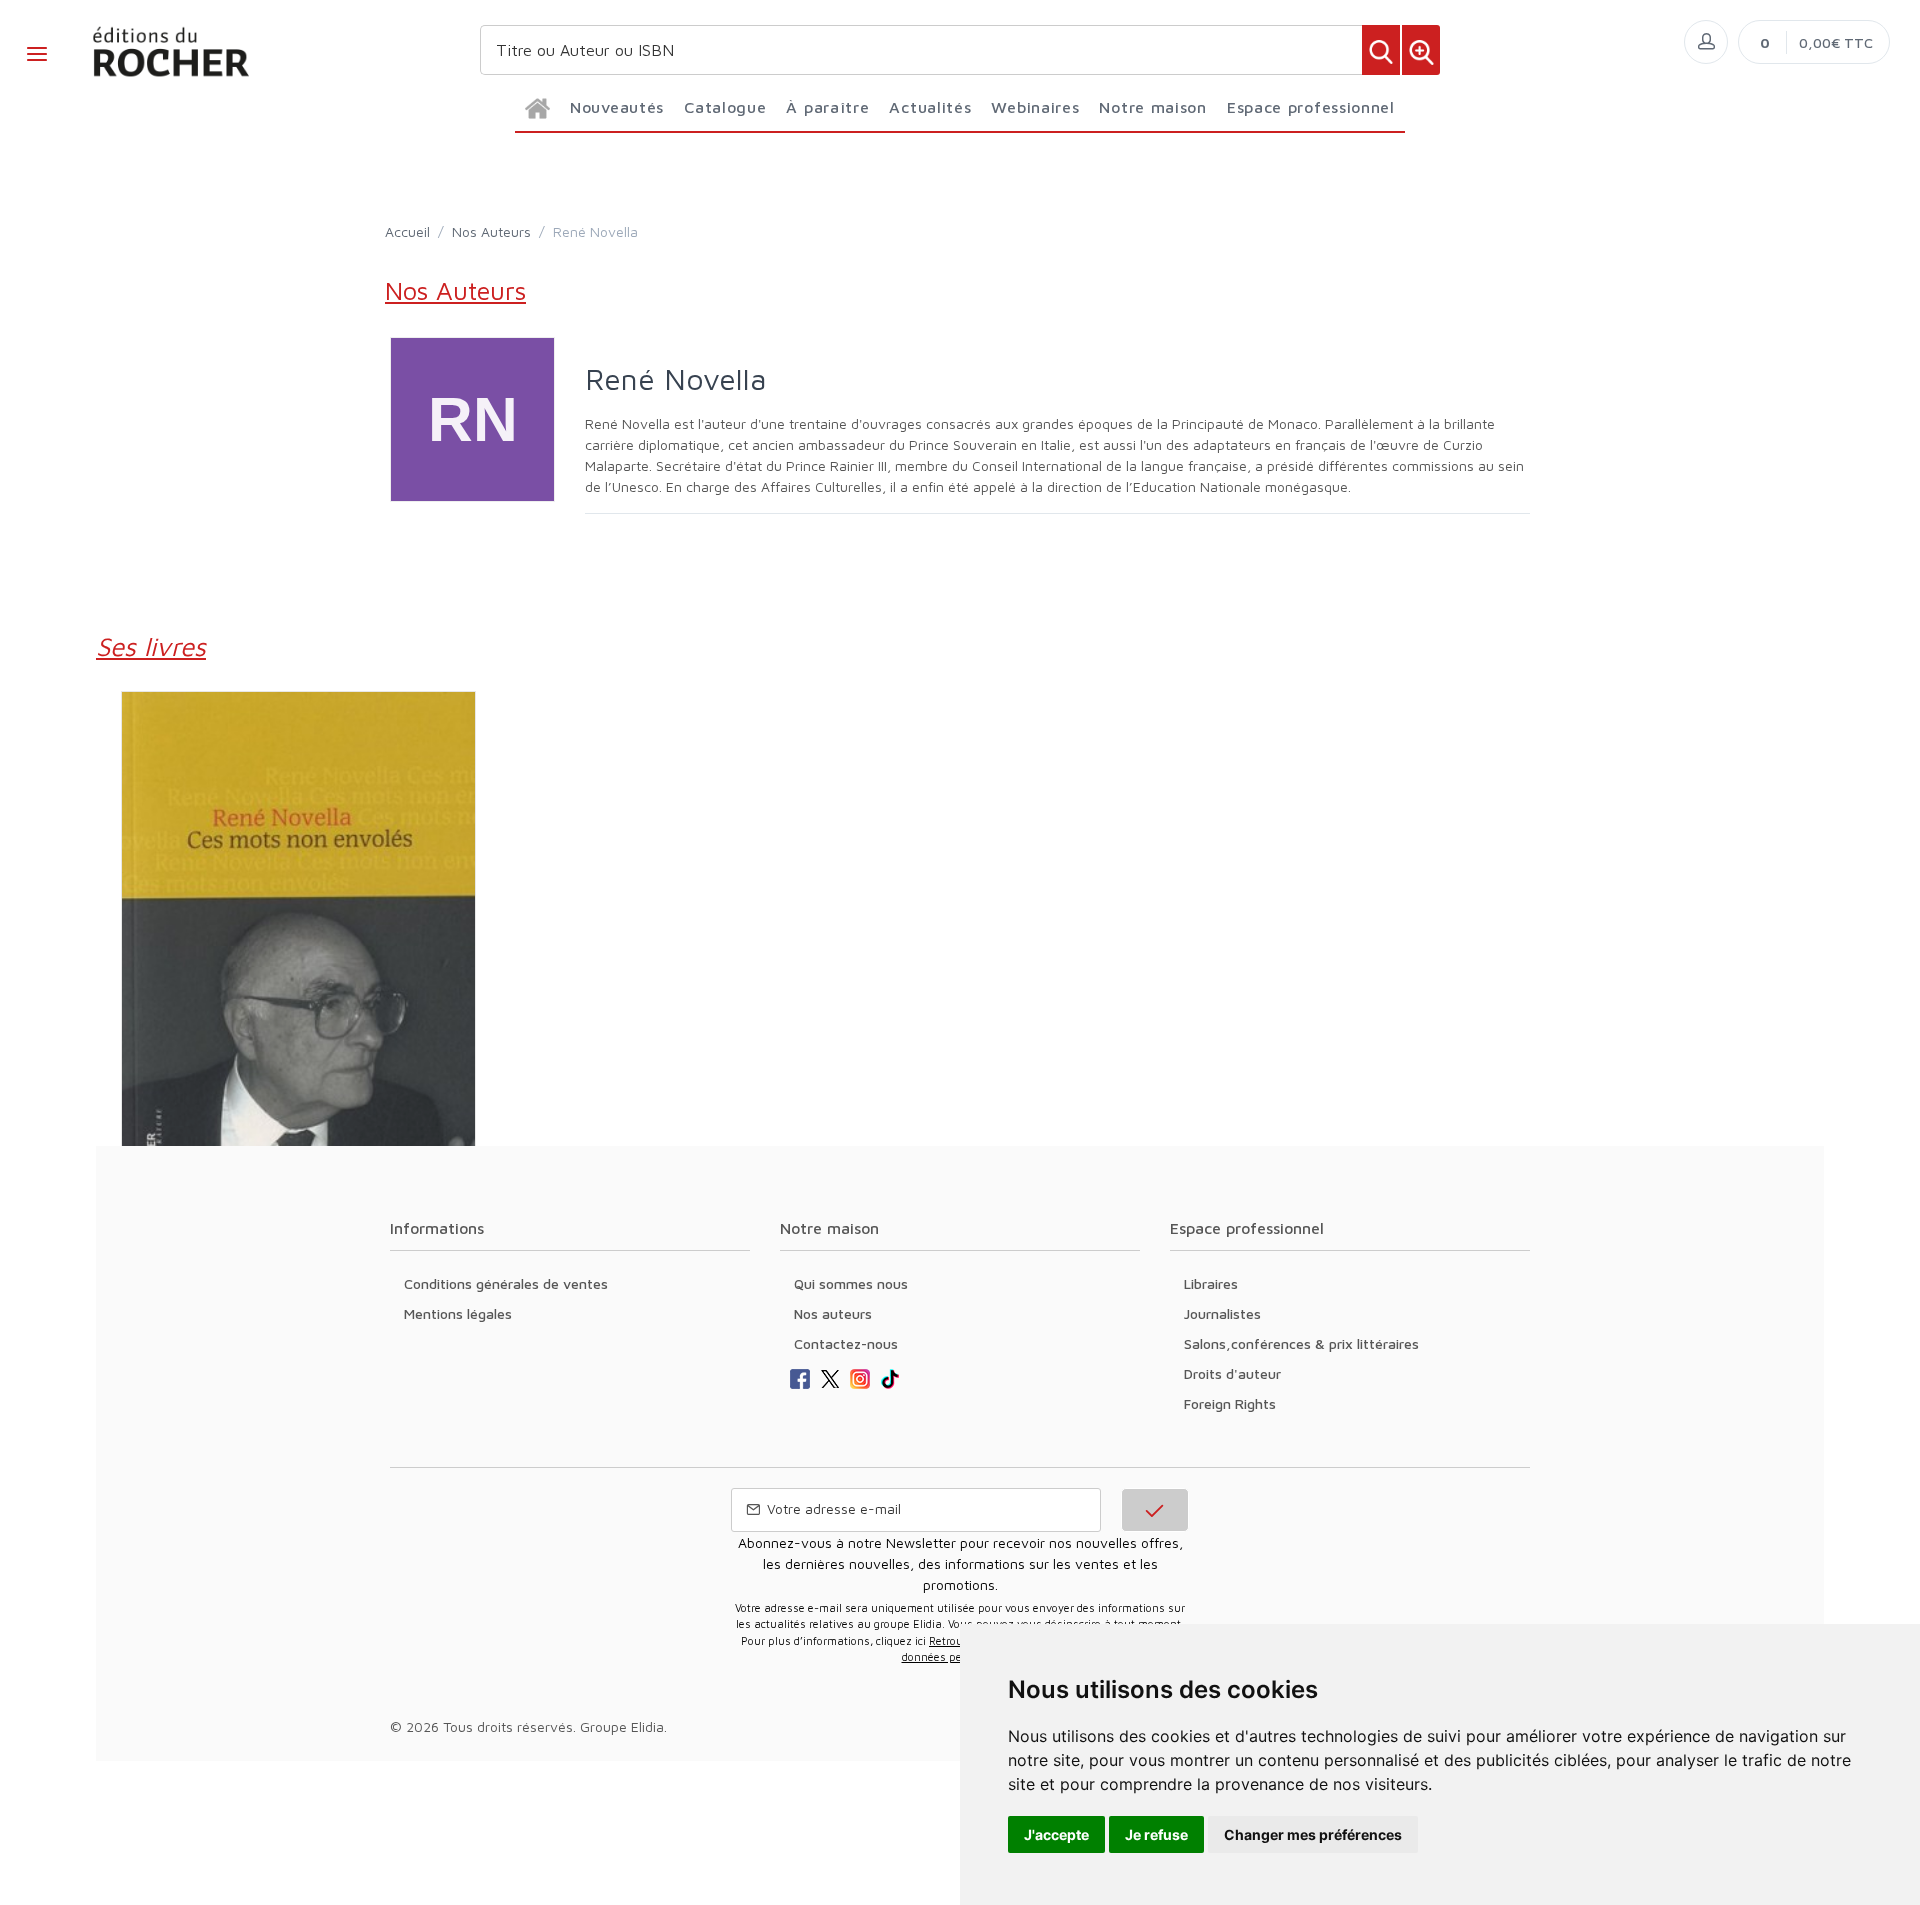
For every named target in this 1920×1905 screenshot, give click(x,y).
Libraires (1211, 1283)
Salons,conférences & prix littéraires (1301, 1343)
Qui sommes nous (851, 1283)
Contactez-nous (846, 1343)
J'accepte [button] (1056, 1834)
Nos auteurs (833, 1313)
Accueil (407, 231)
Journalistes (1222, 1313)
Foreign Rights (1230, 1403)
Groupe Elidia (622, 1726)
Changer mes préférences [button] (1313, 1834)
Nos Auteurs (491, 231)
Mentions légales (458, 1313)
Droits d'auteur (1232, 1373)
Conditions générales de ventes (506, 1283)
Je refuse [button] (1156, 1834)
